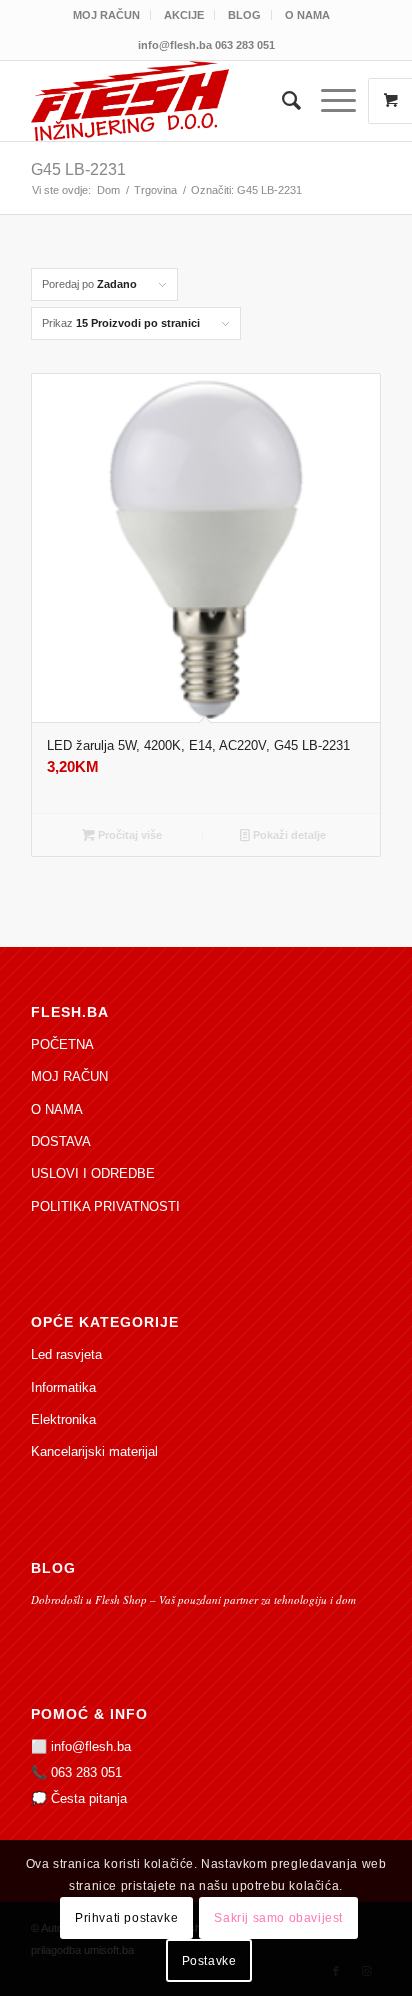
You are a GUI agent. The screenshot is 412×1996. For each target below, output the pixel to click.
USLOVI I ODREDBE (93, 1173)
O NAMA (307, 15)
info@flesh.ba (91, 1746)
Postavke (209, 1961)
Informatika (63, 1387)
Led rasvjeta (66, 1354)
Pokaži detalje (288, 835)
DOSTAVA (61, 1141)
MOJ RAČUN (106, 15)
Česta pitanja (89, 1798)
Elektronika (63, 1419)
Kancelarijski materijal (94, 1451)
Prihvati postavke (126, 1918)
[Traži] (281, 101)
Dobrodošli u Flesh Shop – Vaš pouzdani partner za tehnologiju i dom (193, 1599)
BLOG (244, 15)
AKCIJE (184, 15)
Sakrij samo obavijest (278, 1918)
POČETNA (62, 1044)
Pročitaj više (128, 835)
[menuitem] (107, 15)
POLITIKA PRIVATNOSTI (105, 1206)
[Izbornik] (328, 101)
